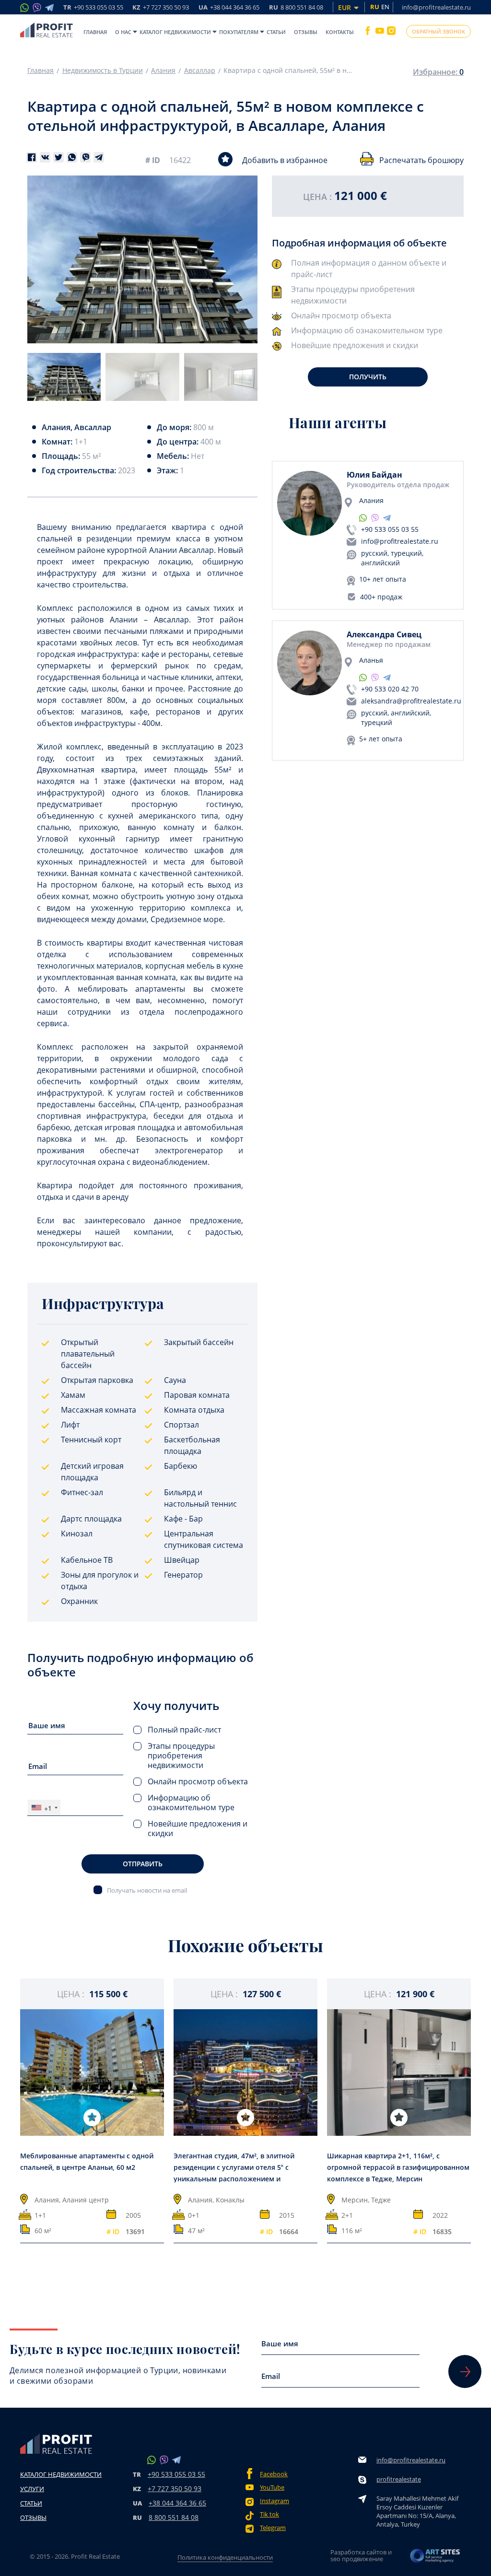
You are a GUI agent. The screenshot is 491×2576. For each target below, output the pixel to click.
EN (385, 7)
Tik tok (269, 2514)
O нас (123, 32)
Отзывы (306, 32)
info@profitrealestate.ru (436, 7)
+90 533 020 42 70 (390, 689)
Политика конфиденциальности (225, 2557)
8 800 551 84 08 (174, 2517)
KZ (161, 8)
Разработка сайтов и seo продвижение (361, 2555)
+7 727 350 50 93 (175, 2488)
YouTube (272, 2488)
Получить (368, 377)
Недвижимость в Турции (103, 70)
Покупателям (239, 32)
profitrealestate (399, 2479)
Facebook (274, 2474)
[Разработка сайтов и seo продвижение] (435, 2558)
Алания (163, 70)
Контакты (340, 32)
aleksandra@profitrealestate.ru (411, 701)
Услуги (32, 2489)
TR (93, 8)
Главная (95, 32)
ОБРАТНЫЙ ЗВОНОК (438, 31)
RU (296, 8)
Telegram (273, 2528)
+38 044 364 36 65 (177, 2503)
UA (229, 8)
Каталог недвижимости (175, 32)
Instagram (275, 2501)
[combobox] (44, 1808)
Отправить (143, 1864)
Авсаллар (200, 70)
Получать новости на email (147, 1890)
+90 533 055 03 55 (390, 529)
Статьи (276, 32)
